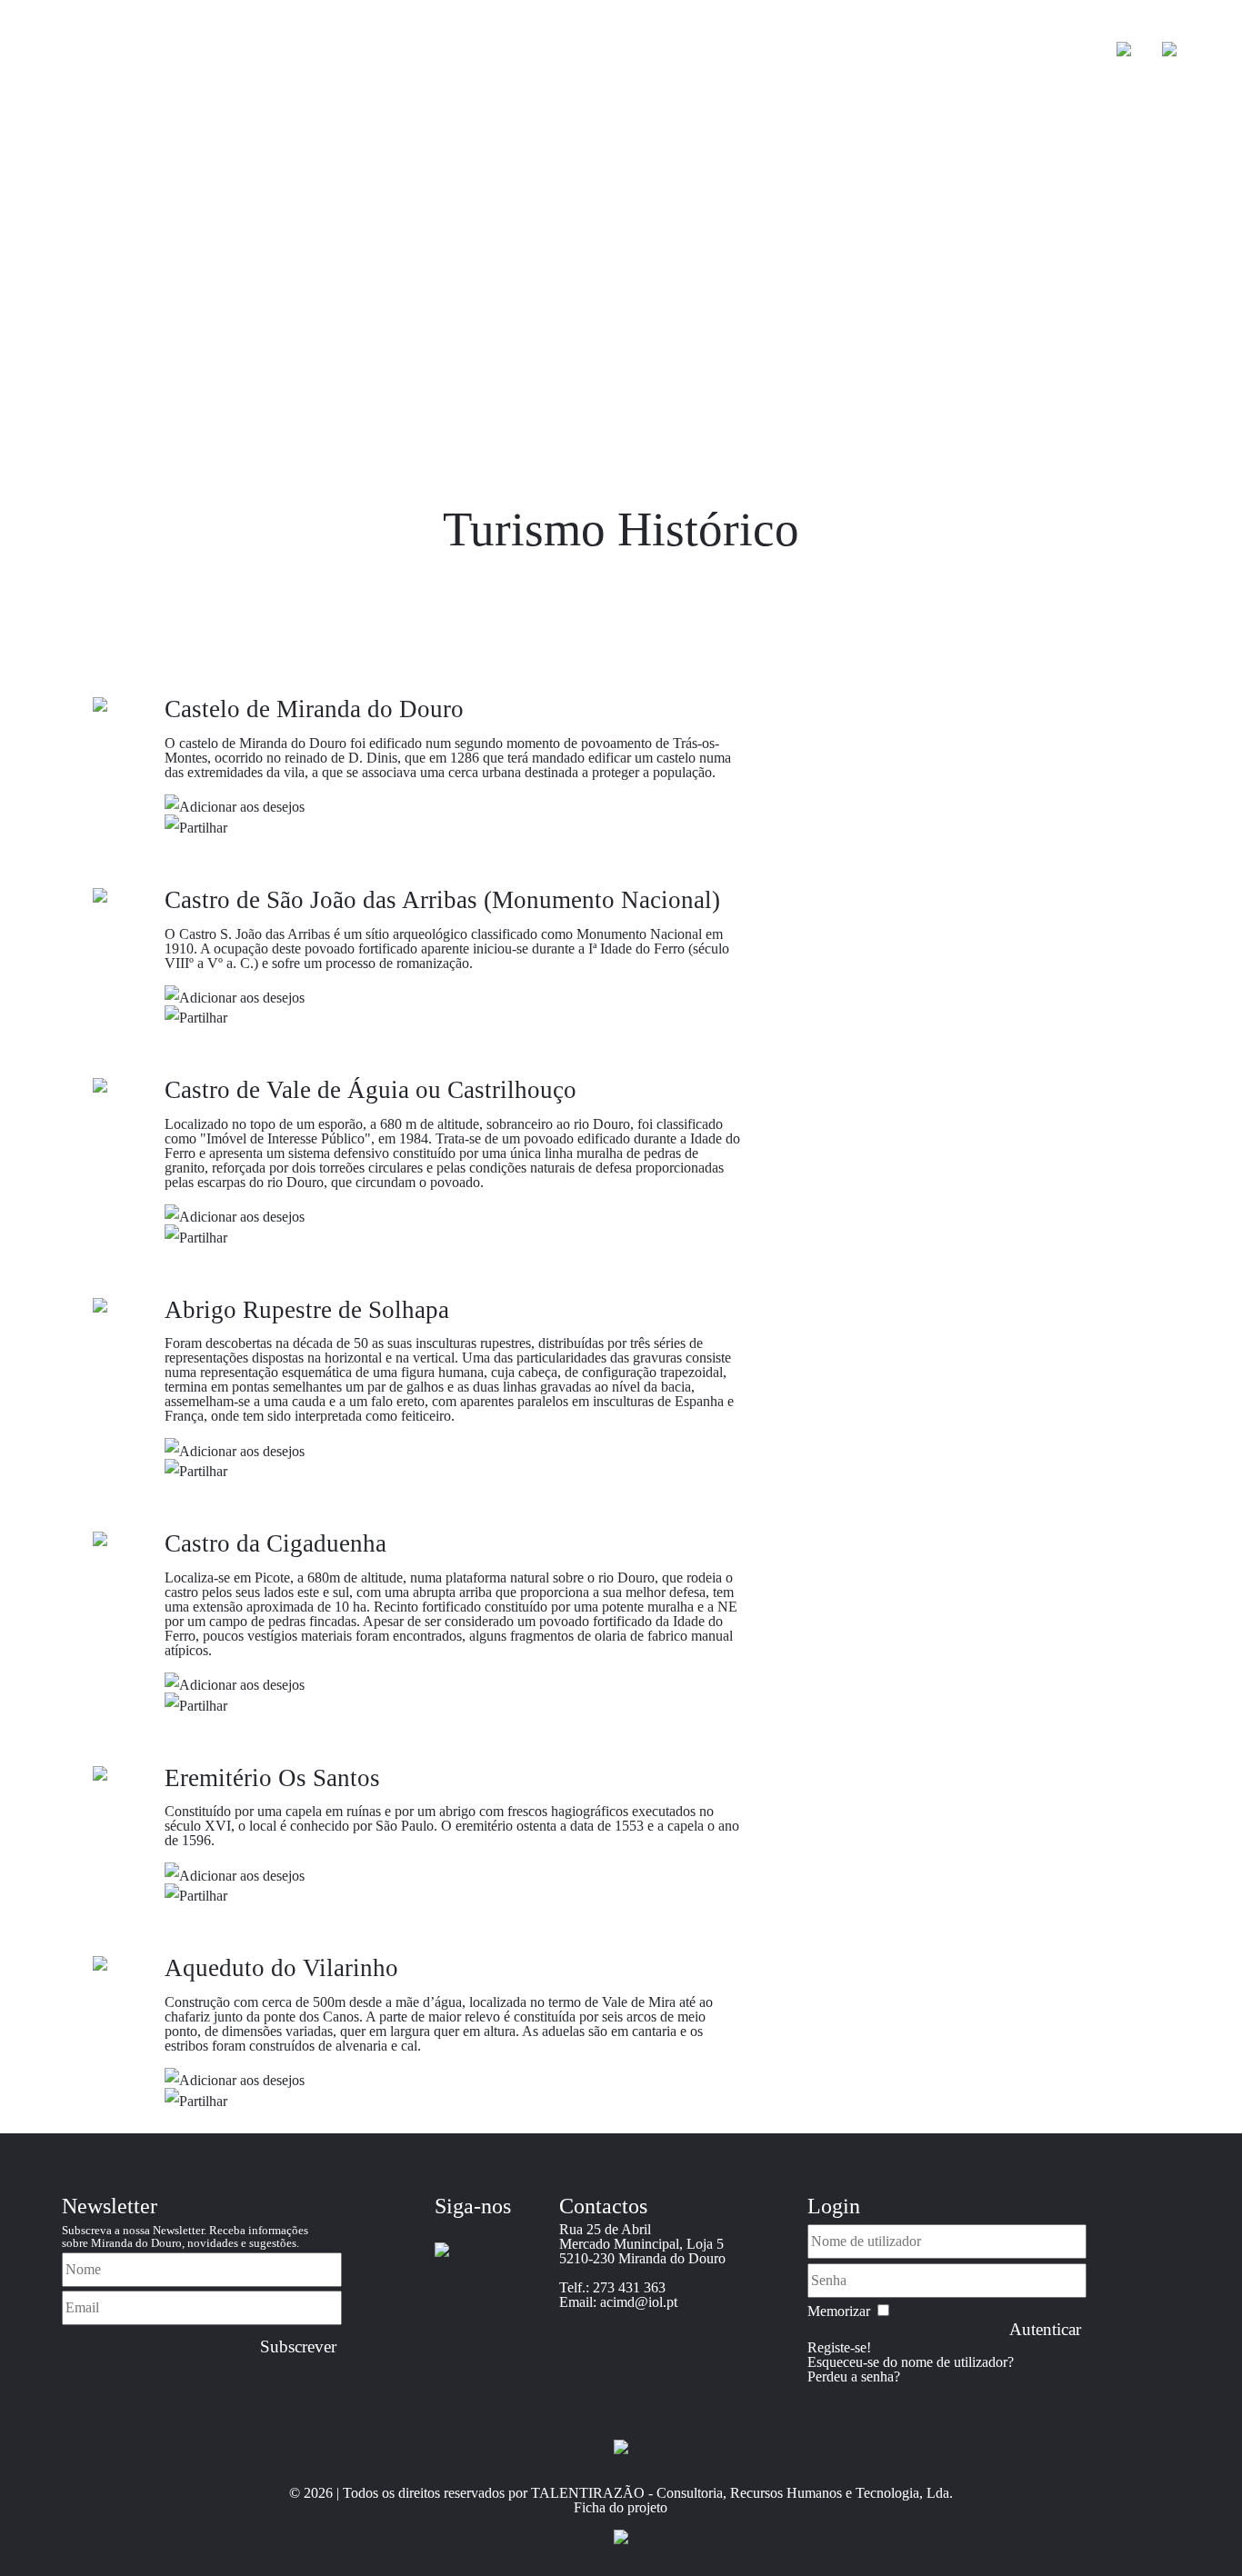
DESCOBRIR (501, 51)
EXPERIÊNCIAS (604, 51)
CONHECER (324, 51)
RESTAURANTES (831, 51)
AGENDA (929, 51)
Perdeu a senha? (854, 2376)
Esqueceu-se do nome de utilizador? (911, 2362)
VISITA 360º (413, 51)
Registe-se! (839, 2347)
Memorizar (839, 2311)
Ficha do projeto (621, 2507)
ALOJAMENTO (716, 51)
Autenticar (1045, 2329)
